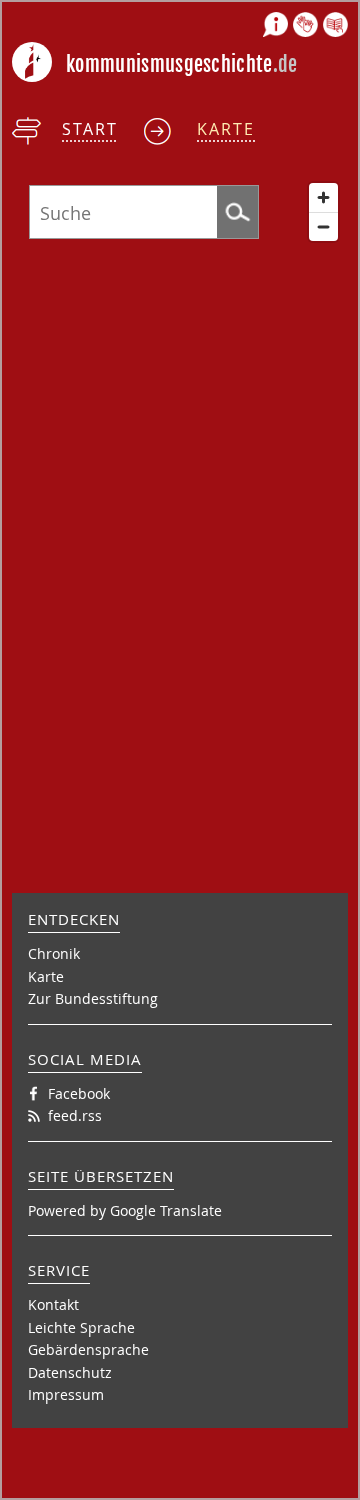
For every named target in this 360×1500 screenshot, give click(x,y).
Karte (226, 129)
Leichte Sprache (81, 1327)
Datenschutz (70, 1372)
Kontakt (53, 1304)
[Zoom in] (323, 197)
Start (90, 129)
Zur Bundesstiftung (93, 998)
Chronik (54, 953)
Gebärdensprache (88, 1349)
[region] (180, 523)
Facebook (79, 1093)
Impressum (66, 1394)
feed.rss (75, 1115)
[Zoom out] (323, 226)
